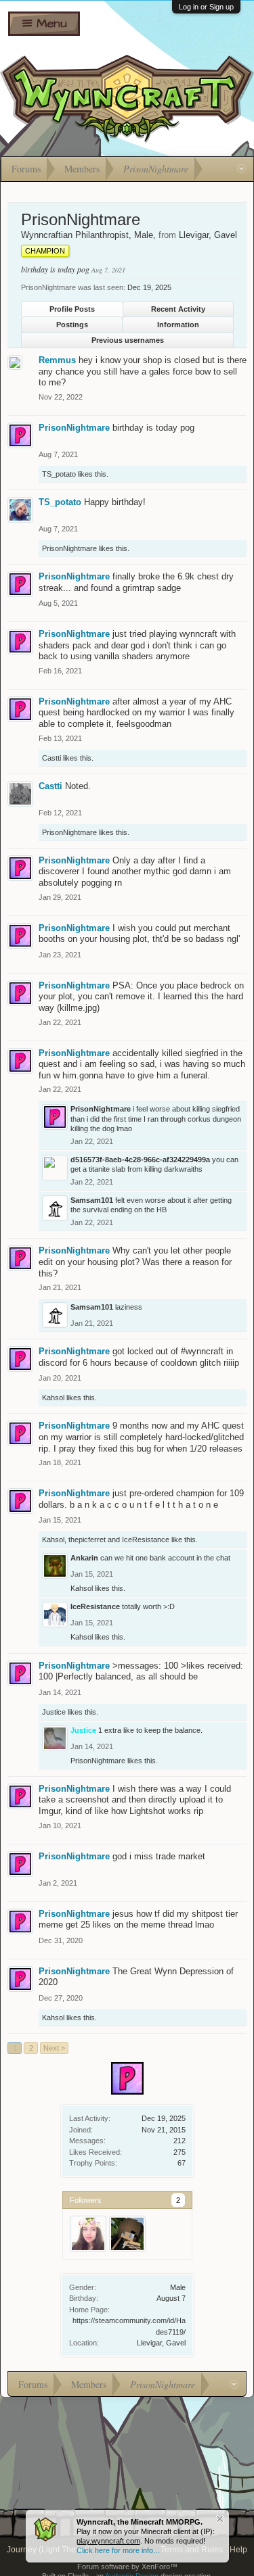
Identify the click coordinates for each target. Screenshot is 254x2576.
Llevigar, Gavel (161, 2343)
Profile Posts (72, 309)
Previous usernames (128, 340)
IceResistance (146, 1540)
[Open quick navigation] (241, 169)
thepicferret (87, 1540)
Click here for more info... (118, 2550)
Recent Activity (178, 309)
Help (238, 2550)
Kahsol (53, 1398)
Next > (54, 2048)
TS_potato (59, 474)
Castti (51, 758)
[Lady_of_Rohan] (88, 2234)
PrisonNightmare (74, 428)
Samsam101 (92, 1200)
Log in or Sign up (206, 7)
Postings (72, 325)
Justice (54, 1712)
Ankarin (84, 1558)
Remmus (57, 360)
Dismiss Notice (220, 2519)
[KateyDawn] (127, 2234)
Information (178, 325)
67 (182, 2163)
